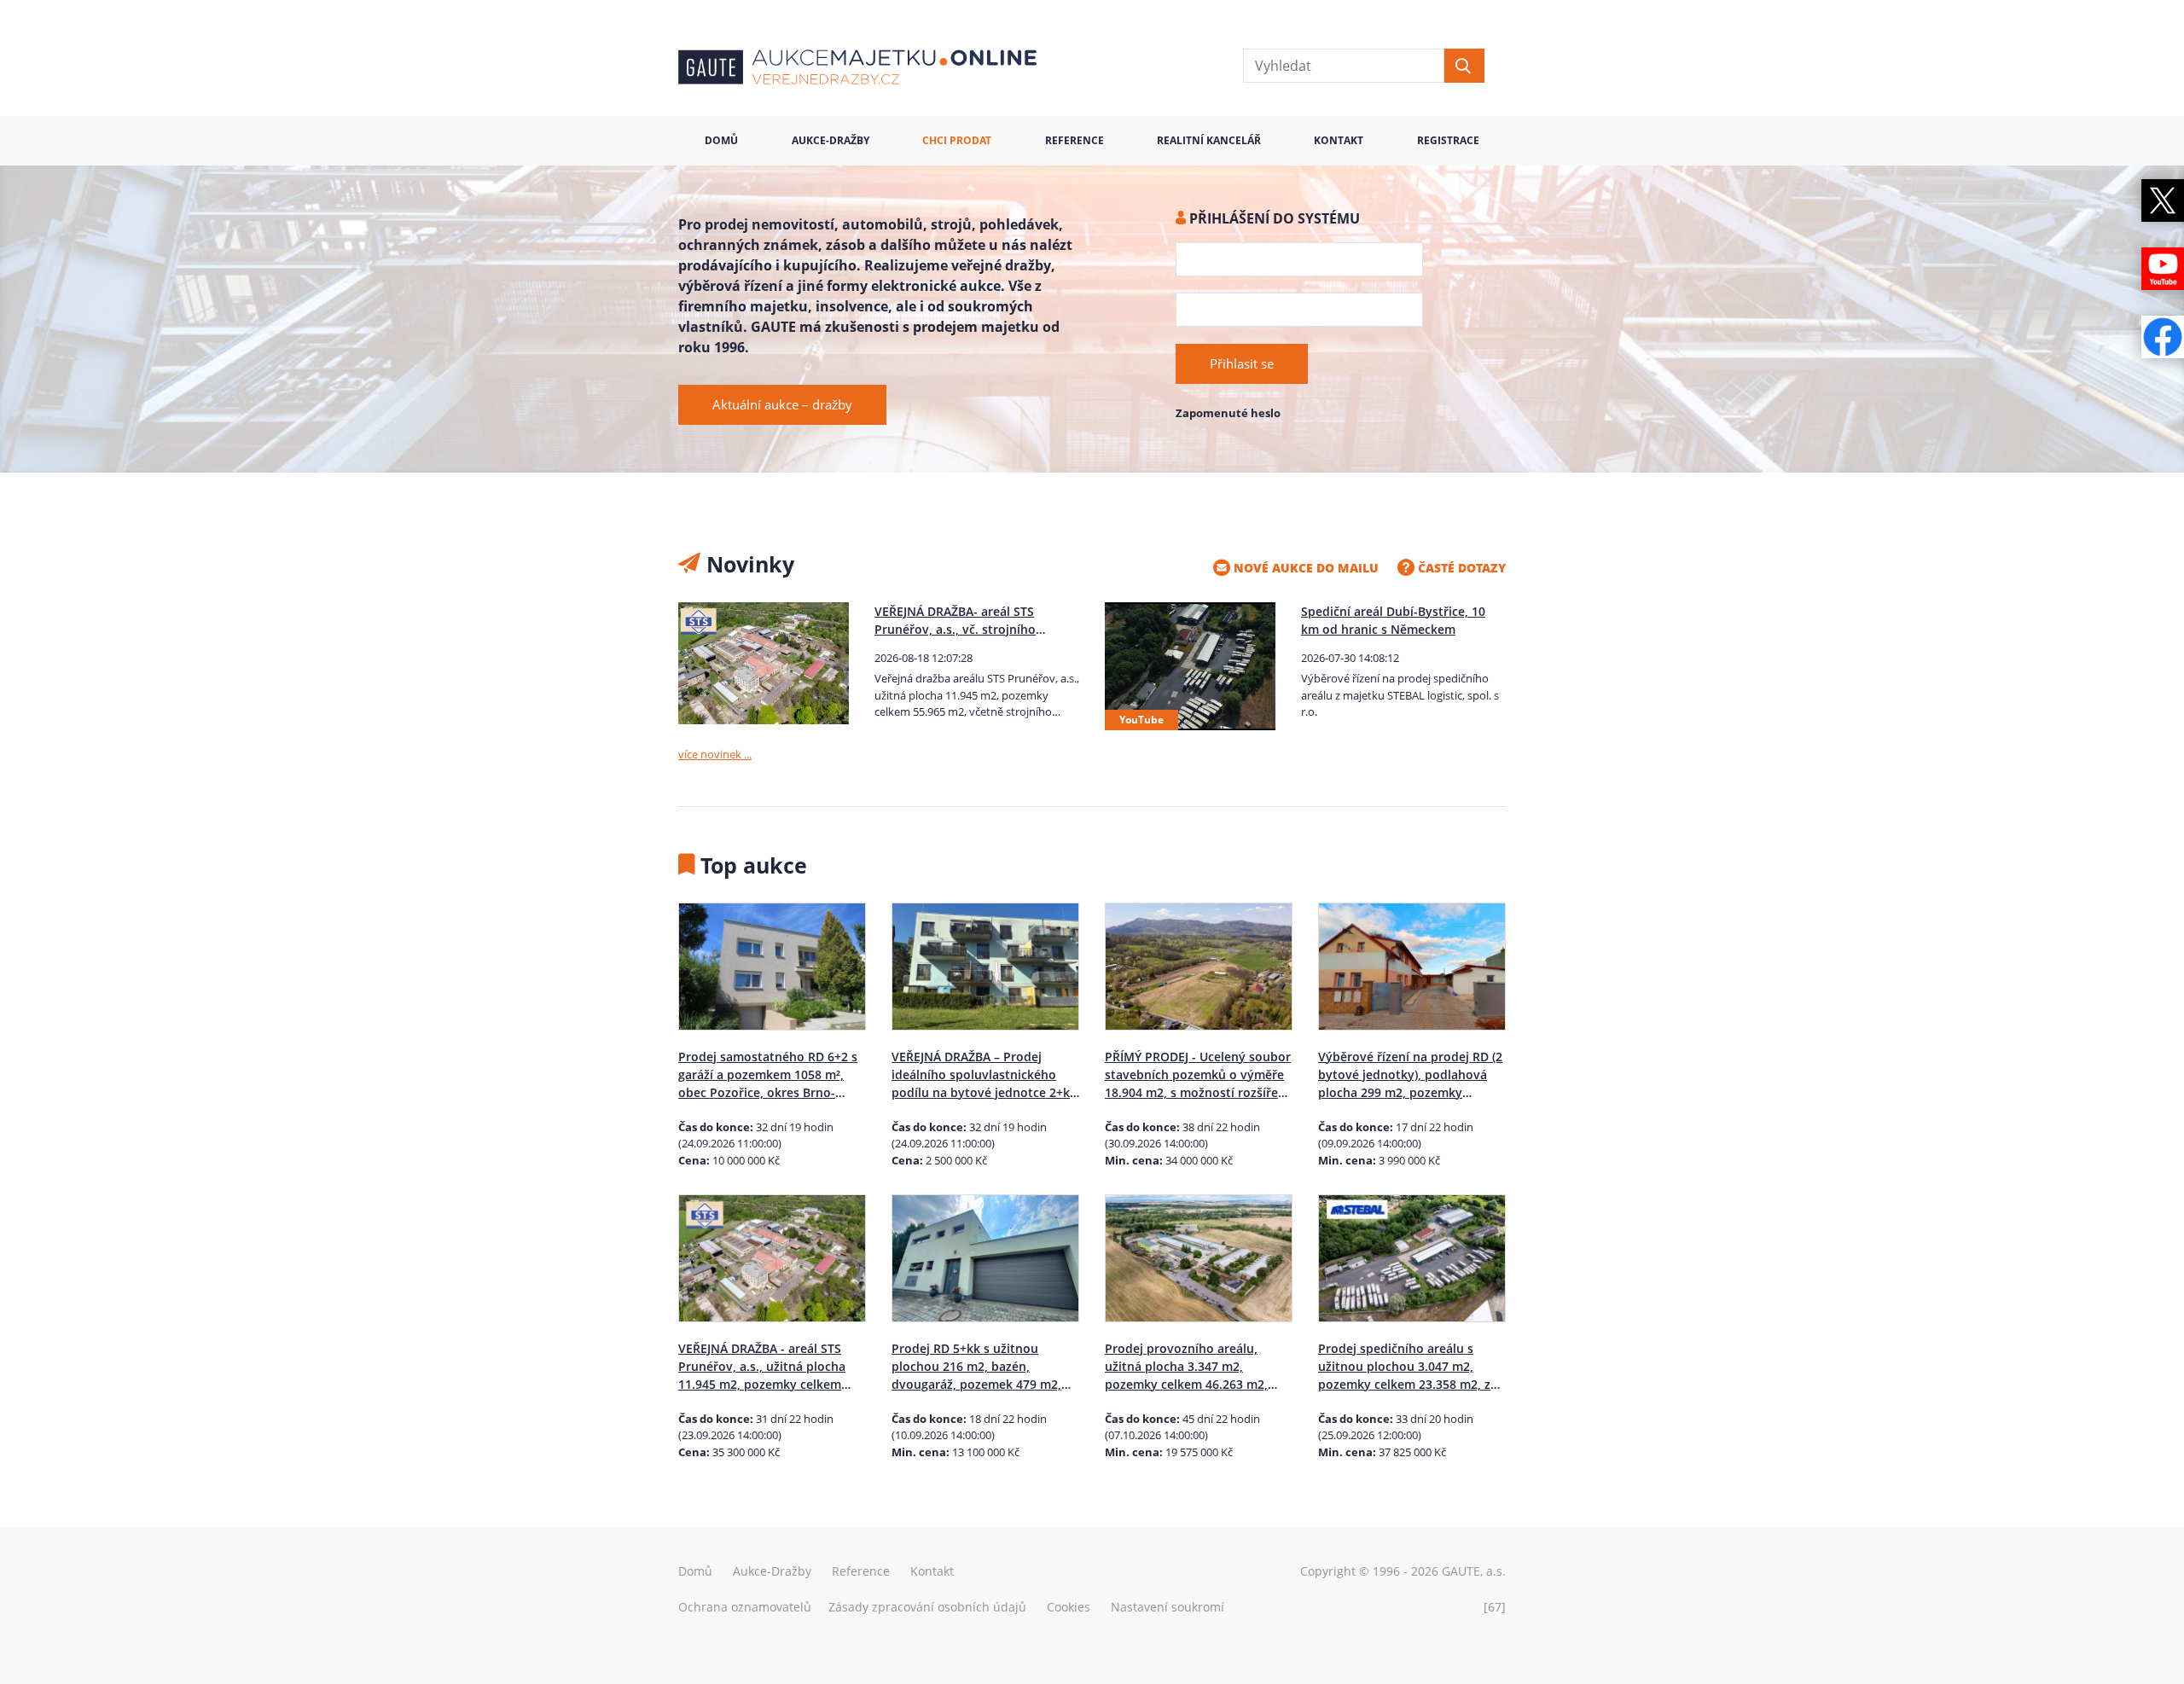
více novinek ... (715, 754)
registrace (1448, 140)
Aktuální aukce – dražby (782, 404)
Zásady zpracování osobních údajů (927, 1607)
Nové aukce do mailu (1304, 568)
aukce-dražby (831, 140)
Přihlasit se (1242, 363)
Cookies (1069, 1607)
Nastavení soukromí (1168, 1607)
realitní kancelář (1209, 140)
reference (1075, 140)
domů (721, 140)
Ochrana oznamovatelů (745, 1607)
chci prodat (957, 140)
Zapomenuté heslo (1228, 413)
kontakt (1339, 140)
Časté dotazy (1460, 568)
